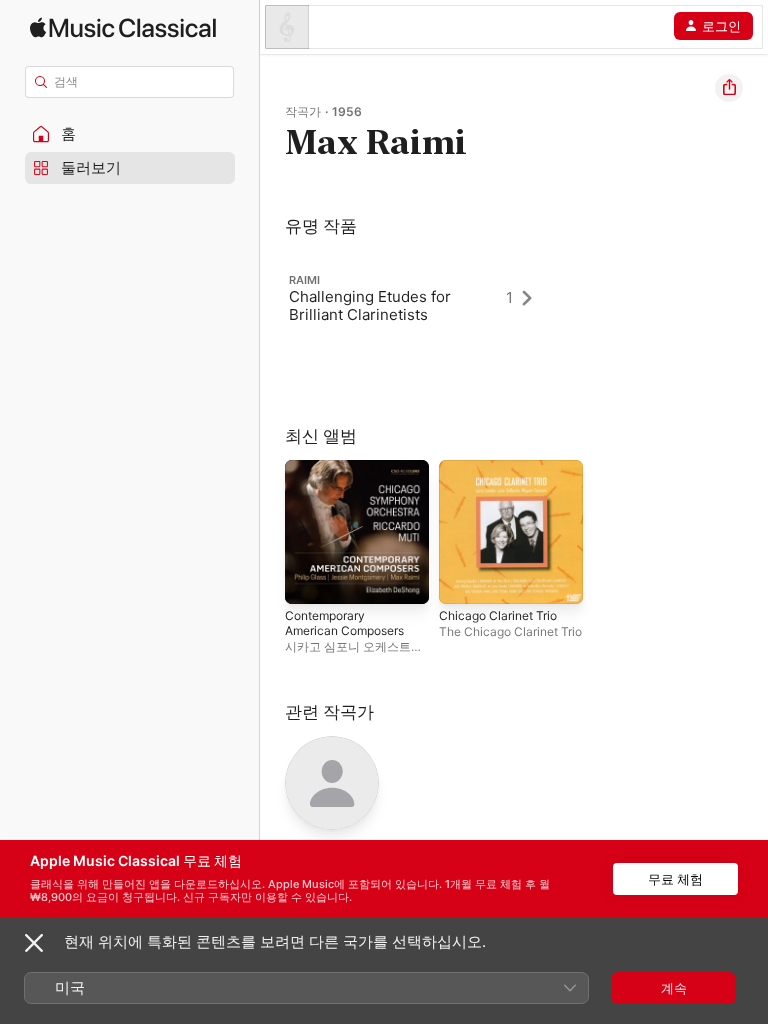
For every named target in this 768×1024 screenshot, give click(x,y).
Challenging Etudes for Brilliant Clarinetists (370, 305)
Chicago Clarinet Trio (498, 615)
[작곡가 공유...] (729, 88)
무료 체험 (675, 879)
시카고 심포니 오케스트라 (354, 646)
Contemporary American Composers (344, 623)
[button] (130, 134)
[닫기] (34, 943)
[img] (123, 27)
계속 (674, 988)
